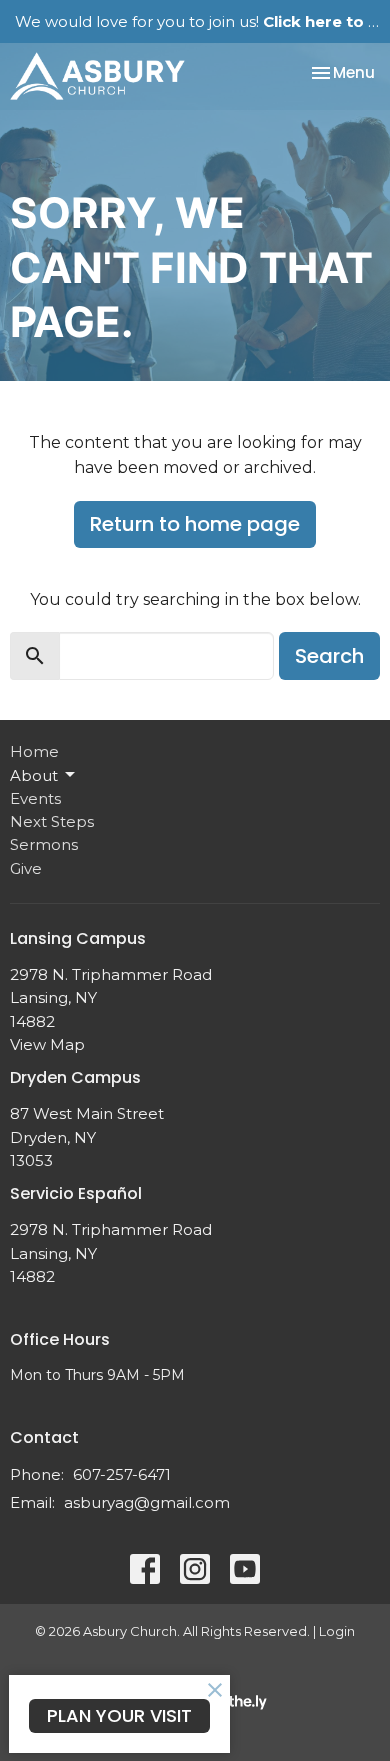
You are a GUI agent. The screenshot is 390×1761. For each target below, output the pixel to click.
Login (337, 1631)
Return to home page (195, 524)
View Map (47, 1044)
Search (329, 656)
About (34, 775)
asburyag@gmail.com (147, 1502)
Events (35, 798)
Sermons (44, 844)
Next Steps (52, 821)
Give (26, 868)
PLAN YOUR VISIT (119, 1715)
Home (34, 751)
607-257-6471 (122, 1474)
